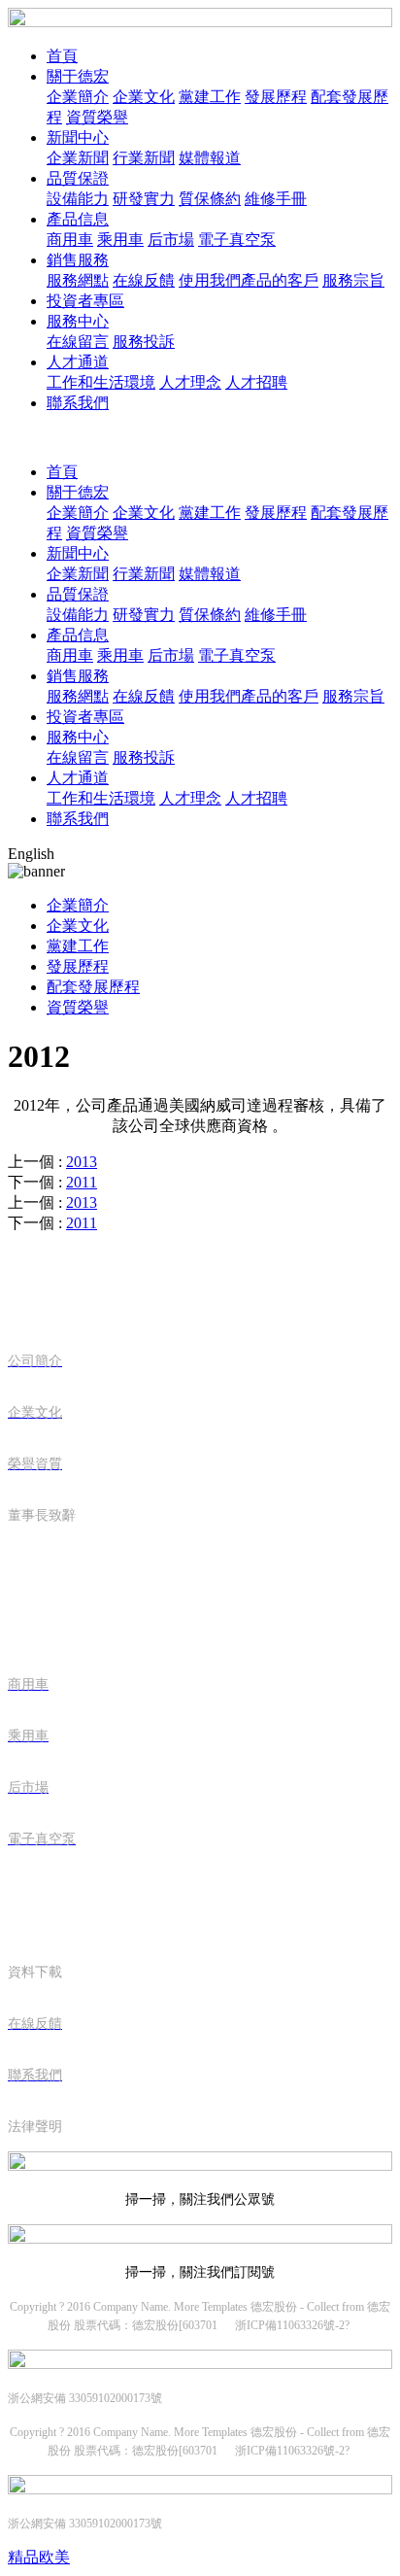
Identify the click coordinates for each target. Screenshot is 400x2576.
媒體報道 (210, 158)
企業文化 (144, 97)
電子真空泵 (237, 240)
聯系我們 (78, 403)
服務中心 (78, 321)
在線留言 (78, 342)
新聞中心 (78, 137)
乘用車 (120, 240)
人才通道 (78, 362)
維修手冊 (276, 199)
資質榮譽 (97, 117)
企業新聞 (78, 158)
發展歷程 (276, 97)
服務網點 (78, 280)
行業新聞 (144, 158)
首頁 (62, 56)
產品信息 (78, 219)
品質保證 (78, 178)
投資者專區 (85, 301)
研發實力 (144, 199)
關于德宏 (78, 76)
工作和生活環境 (101, 382)
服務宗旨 (353, 280)
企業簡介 (78, 97)
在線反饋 (144, 280)
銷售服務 (78, 260)
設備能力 (78, 199)
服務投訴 (144, 342)
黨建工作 (210, 97)
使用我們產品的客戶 (249, 280)
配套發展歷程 (93, 987)
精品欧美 (39, 2557)
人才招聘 (256, 382)
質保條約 (210, 199)
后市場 (171, 240)
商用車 (70, 240)
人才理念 (190, 382)
